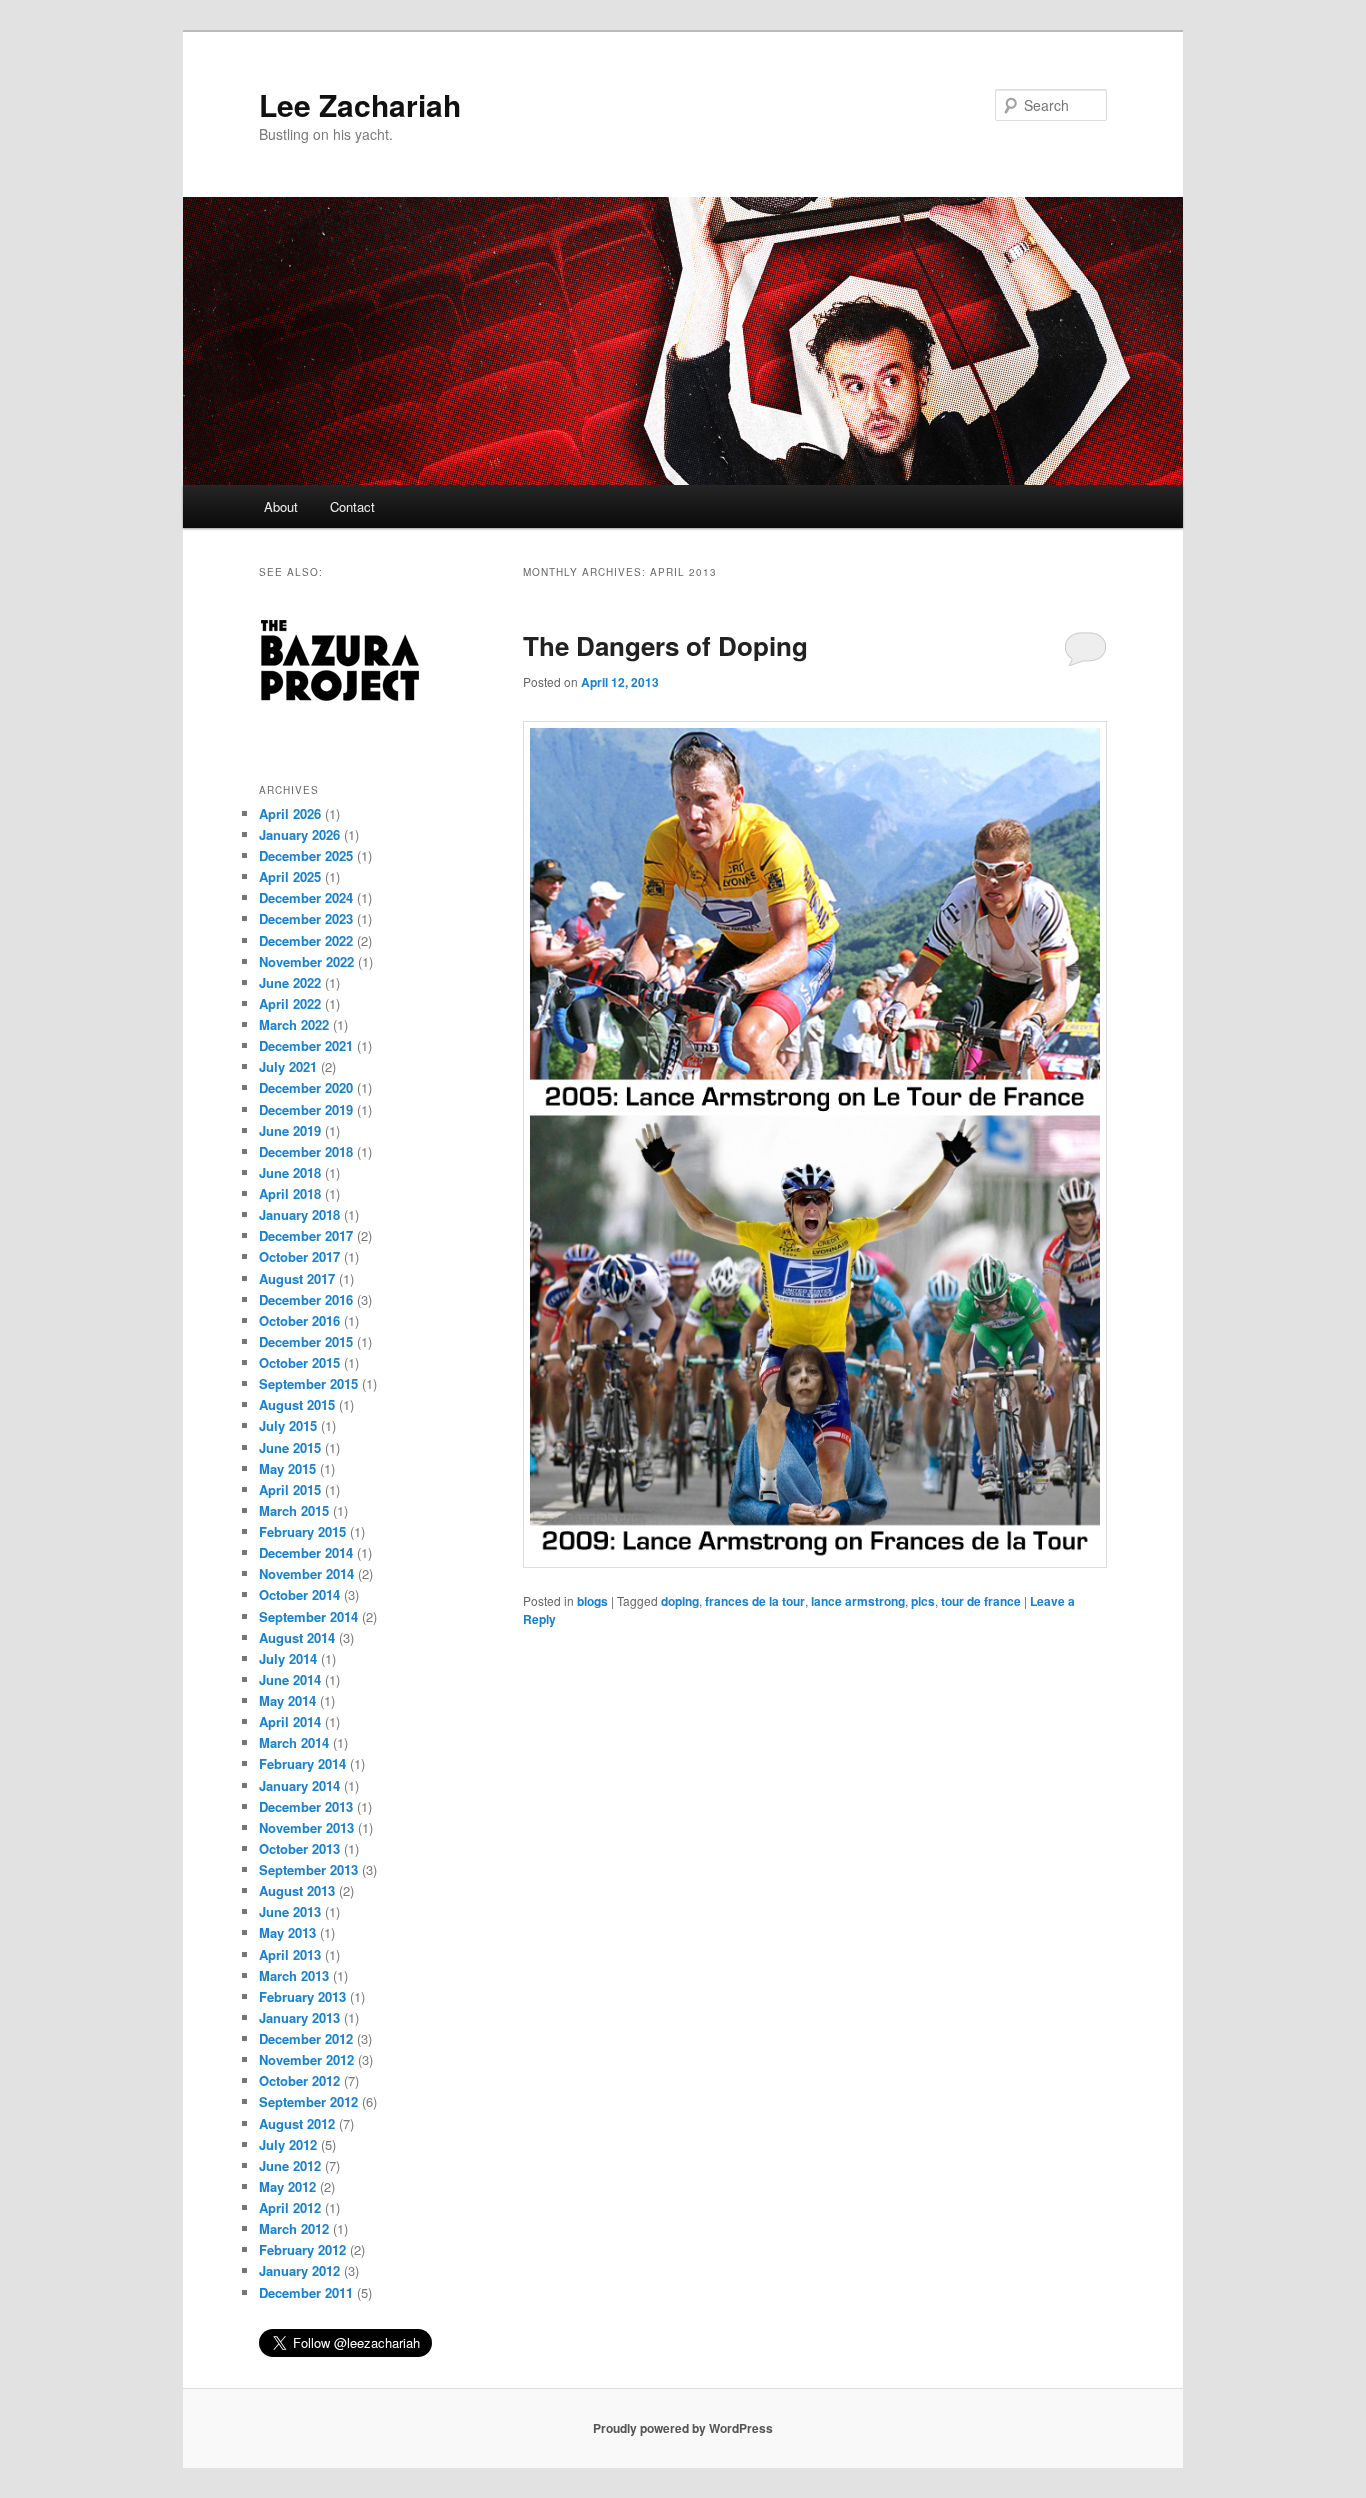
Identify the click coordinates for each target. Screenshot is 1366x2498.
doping (680, 1601)
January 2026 (299, 834)
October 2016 (299, 1320)
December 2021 (306, 1045)
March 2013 (294, 1975)
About (281, 506)
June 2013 (290, 1911)
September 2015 (308, 1383)
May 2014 (287, 1700)
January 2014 (299, 1785)
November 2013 (306, 1827)
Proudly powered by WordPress (683, 2428)
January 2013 (299, 2017)
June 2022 (290, 982)
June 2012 (290, 2165)
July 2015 (288, 1425)
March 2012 (294, 2228)
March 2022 (294, 1024)
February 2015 (302, 1531)
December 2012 (306, 2038)
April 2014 (290, 1721)
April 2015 (290, 1489)
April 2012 (290, 2207)
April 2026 (290, 813)
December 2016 (306, 1299)
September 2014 (308, 1616)
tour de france (981, 1601)
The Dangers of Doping (665, 645)
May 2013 (287, 1932)
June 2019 (290, 1130)
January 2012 (299, 2270)
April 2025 (290, 876)
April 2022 (290, 1003)
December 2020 (306, 1087)
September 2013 (308, 1869)
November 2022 (306, 961)
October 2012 (299, 2080)
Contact (352, 506)
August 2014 (297, 1637)
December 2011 (306, 2292)
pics (923, 1601)
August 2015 (297, 1404)
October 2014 (299, 1594)
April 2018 (290, 1193)
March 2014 (294, 1742)
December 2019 (306, 1109)
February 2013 (302, 1996)
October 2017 (299, 1256)
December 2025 (306, 855)
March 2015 (294, 1510)
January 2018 (299, 1214)
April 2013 (290, 1954)
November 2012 (306, 2059)
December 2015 (306, 1341)
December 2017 (306, 1235)
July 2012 (288, 2144)
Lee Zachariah (360, 104)
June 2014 (290, 1679)
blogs (592, 1601)
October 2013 (299, 1848)
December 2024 (306, 897)
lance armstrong (858, 1601)
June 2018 (290, 1172)
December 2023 (306, 918)
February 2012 (302, 2249)
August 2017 (297, 1278)
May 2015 (287, 1468)
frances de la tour (755, 1601)
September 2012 (308, 2101)
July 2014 (288, 1658)
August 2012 (297, 2123)
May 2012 (287, 2186)
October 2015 (299, 1362)
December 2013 (306, 1806)
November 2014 (306, 1573)
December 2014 (306, 1552)
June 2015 (290, 1447)
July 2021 (288, 1066)
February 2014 (302, 1763)
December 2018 (306, 1151)
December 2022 (306, 940)
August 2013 (297, 1890)
